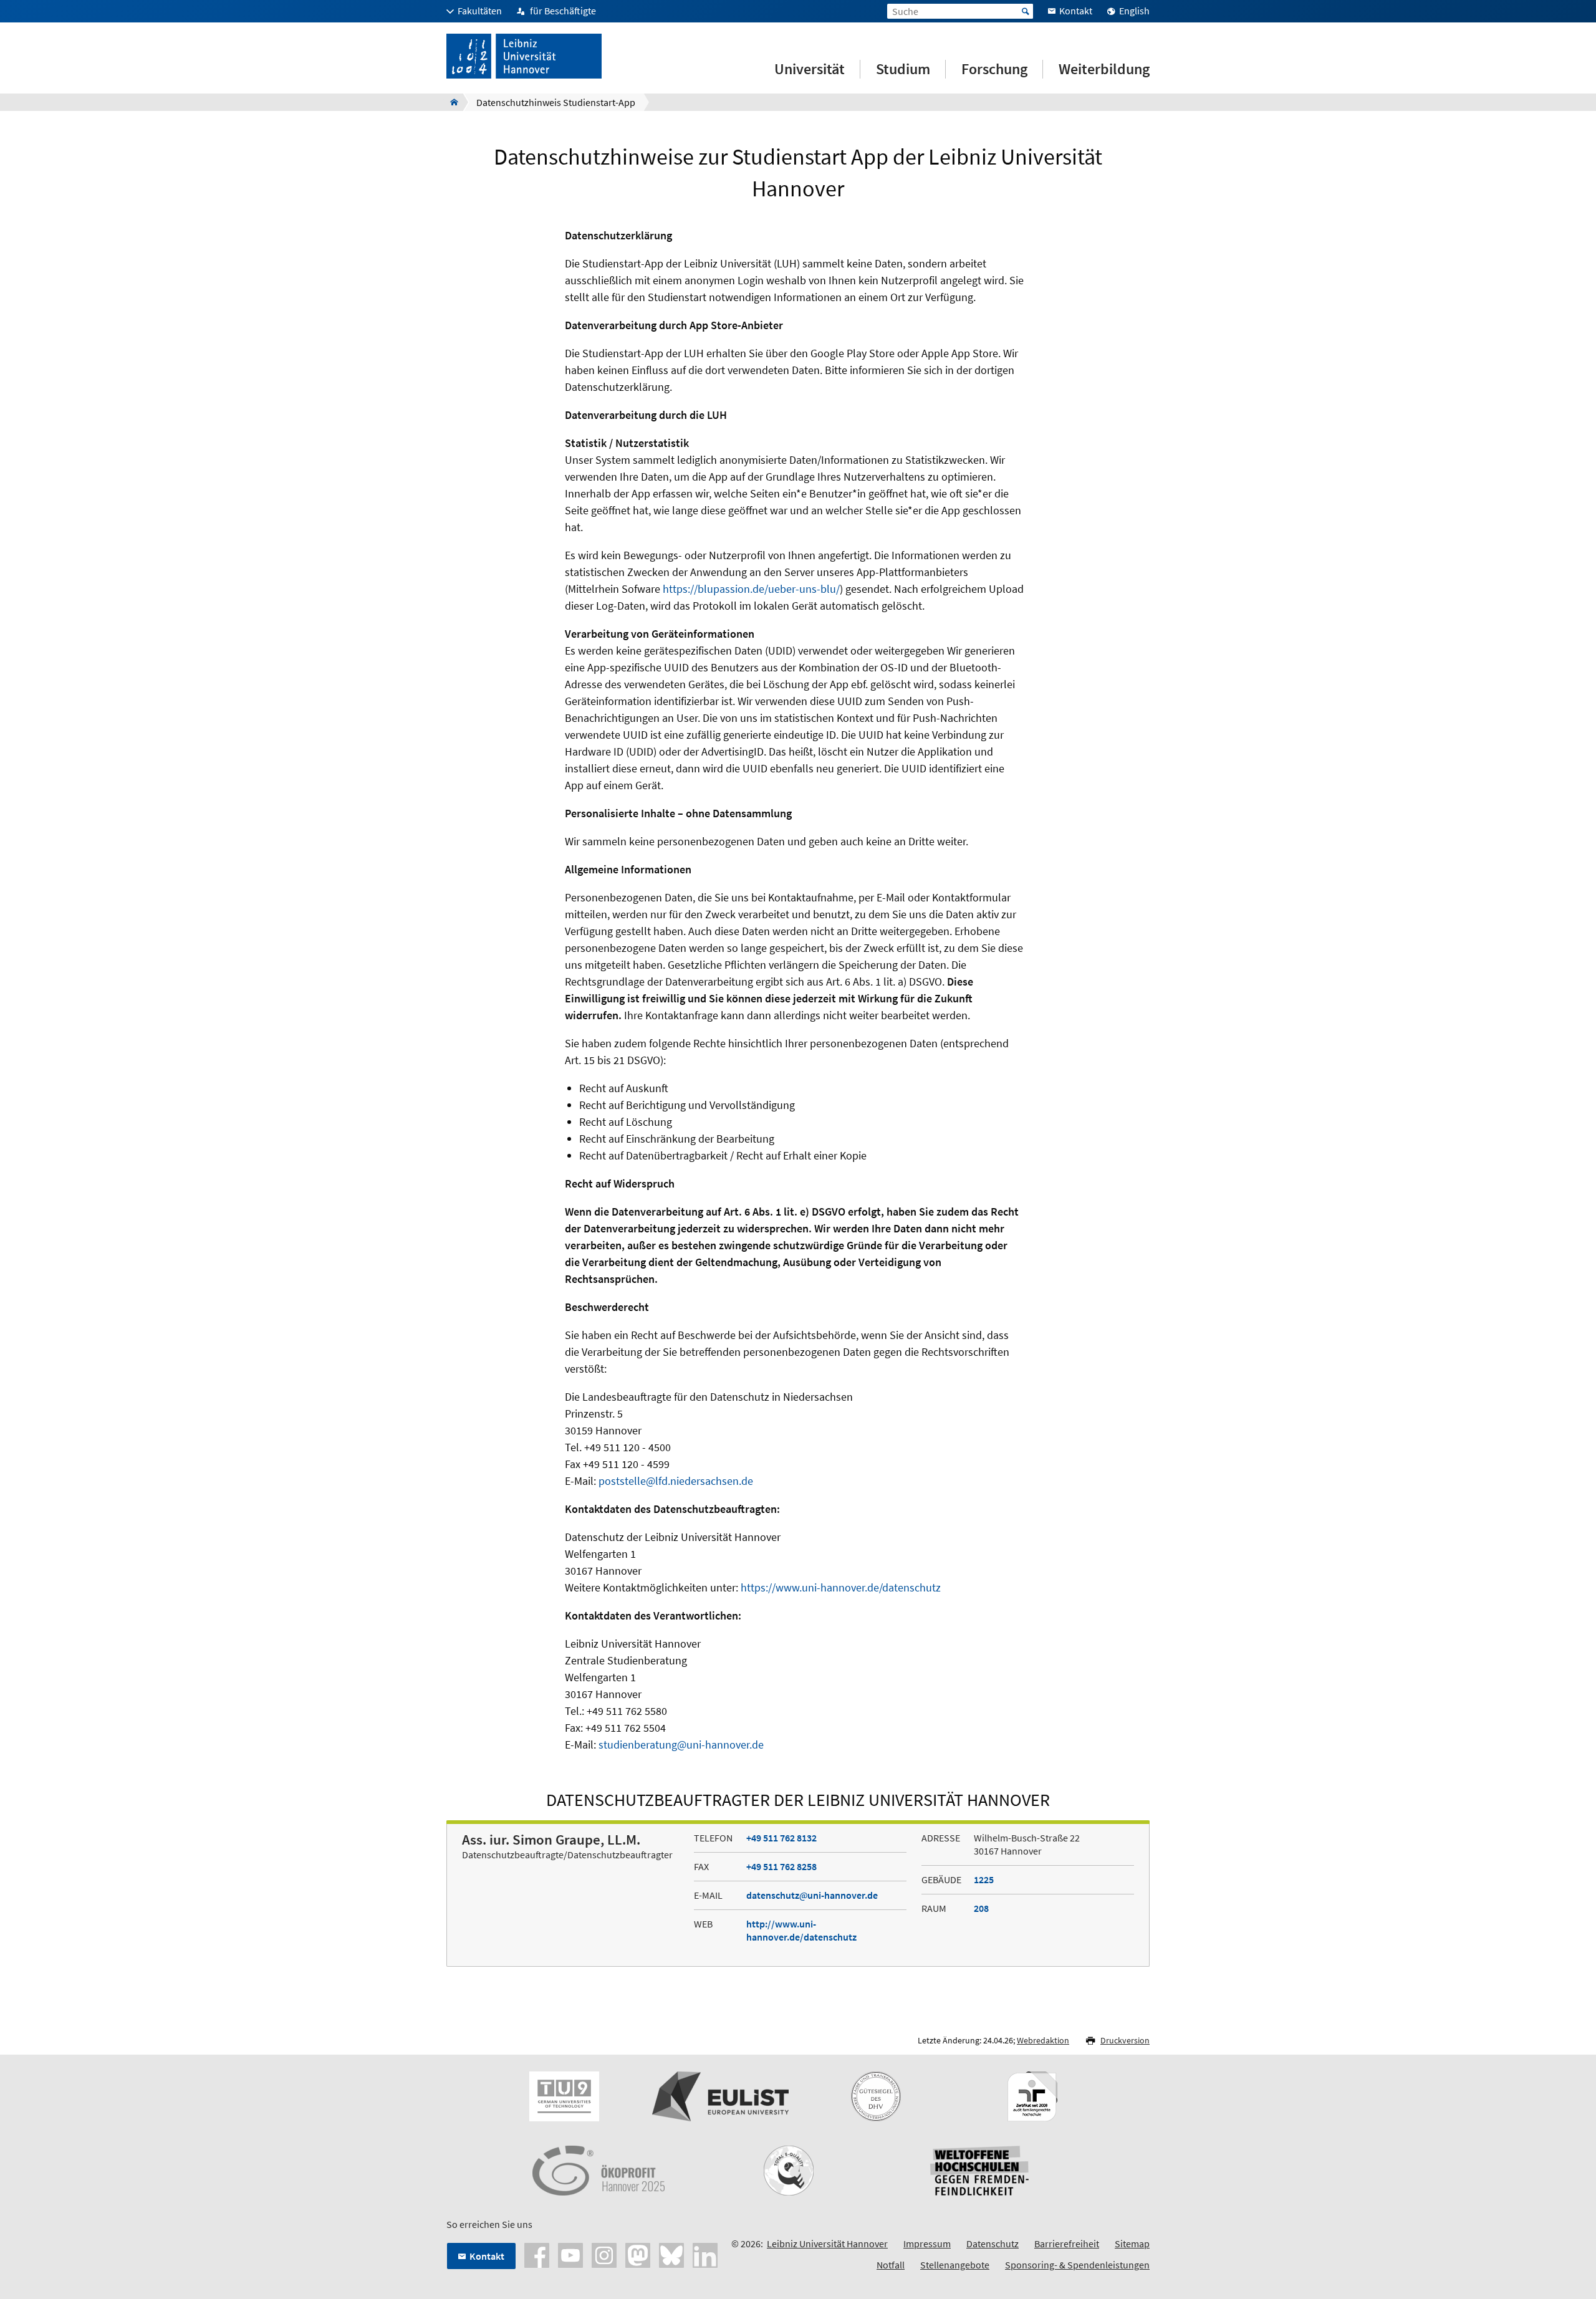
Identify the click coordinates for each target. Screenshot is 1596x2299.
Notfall (891, 2265)
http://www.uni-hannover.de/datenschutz (801, 1930)
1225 (984, 1879)
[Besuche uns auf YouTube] (570, 2254)
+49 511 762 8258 (781, 1866)
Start (1026, 11)
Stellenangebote (955, 2265)
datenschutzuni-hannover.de (812, 1895)
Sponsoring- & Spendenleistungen (1077, 2265)
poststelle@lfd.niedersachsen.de (676, 1481)
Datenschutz (993, 2244)
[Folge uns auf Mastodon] (638, 2254)
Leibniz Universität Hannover (827, 2244)
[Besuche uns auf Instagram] (604, 2254)
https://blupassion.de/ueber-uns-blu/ (751, 589)
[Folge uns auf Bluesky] (671, 2254)
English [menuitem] (1134, 11)
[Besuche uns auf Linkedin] (705, 2254)
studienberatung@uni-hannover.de (681, 1745)
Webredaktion (1043, 2040)
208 (981, 1908)
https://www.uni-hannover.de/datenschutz (841, 1587)
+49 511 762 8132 (781, 1838)
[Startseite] (450, 102)
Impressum (927, 2244)
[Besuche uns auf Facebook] (537, 2254)
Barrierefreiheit (1067, 2244)
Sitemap (1132, 2244)
